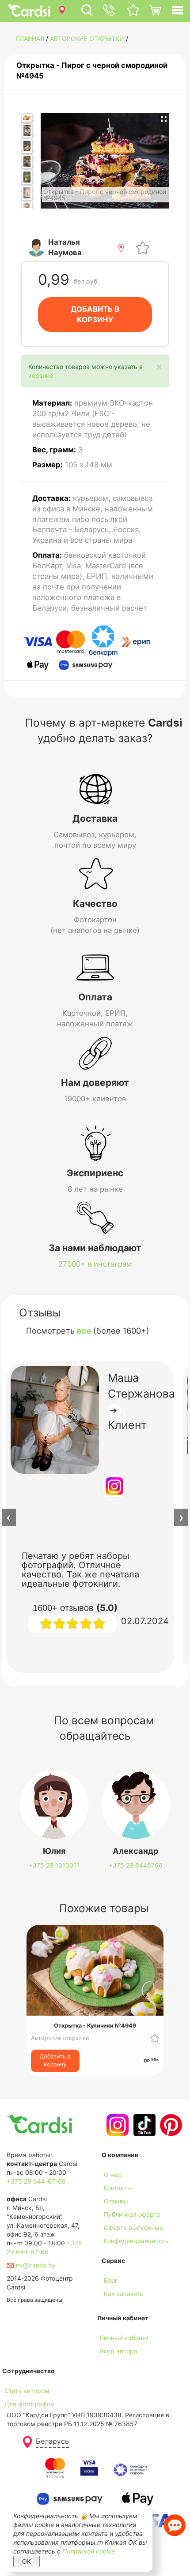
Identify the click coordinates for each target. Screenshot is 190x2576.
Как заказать (123, 2294)
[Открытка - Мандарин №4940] (27, 118)
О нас (112, 2175)
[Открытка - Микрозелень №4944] (27, 177)
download (116, 2307)
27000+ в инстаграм (95, 1264)
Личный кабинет (124, 2338)
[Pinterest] (170, 2125)
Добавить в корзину (55, 2060)
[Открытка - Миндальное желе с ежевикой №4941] (27, 131)
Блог (111, 2280)
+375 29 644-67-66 (36, 2181)
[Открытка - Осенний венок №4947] (27, 205)
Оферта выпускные (133, 2227)
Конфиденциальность (136, 2241)
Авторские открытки (87, 39)
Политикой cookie (89, 2551)
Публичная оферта (132, 2214)
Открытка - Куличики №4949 (95, 2026)
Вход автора (118, 2351)
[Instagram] (116, 2125)
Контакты (118, 2188)
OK (27, 2561)
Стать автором (27, 2391)
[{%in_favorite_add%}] (155, 2038)
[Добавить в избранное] (143, 247)
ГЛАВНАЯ (30, 39)
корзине (41, 375)
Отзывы (116, 2201)
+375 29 (54, 1865)
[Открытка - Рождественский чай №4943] (27, 162)
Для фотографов (29, 2404)
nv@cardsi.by (35, 2265)
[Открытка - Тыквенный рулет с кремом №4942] (27, 146)
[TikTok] (143, 2125)
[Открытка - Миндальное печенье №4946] (27, 193)
